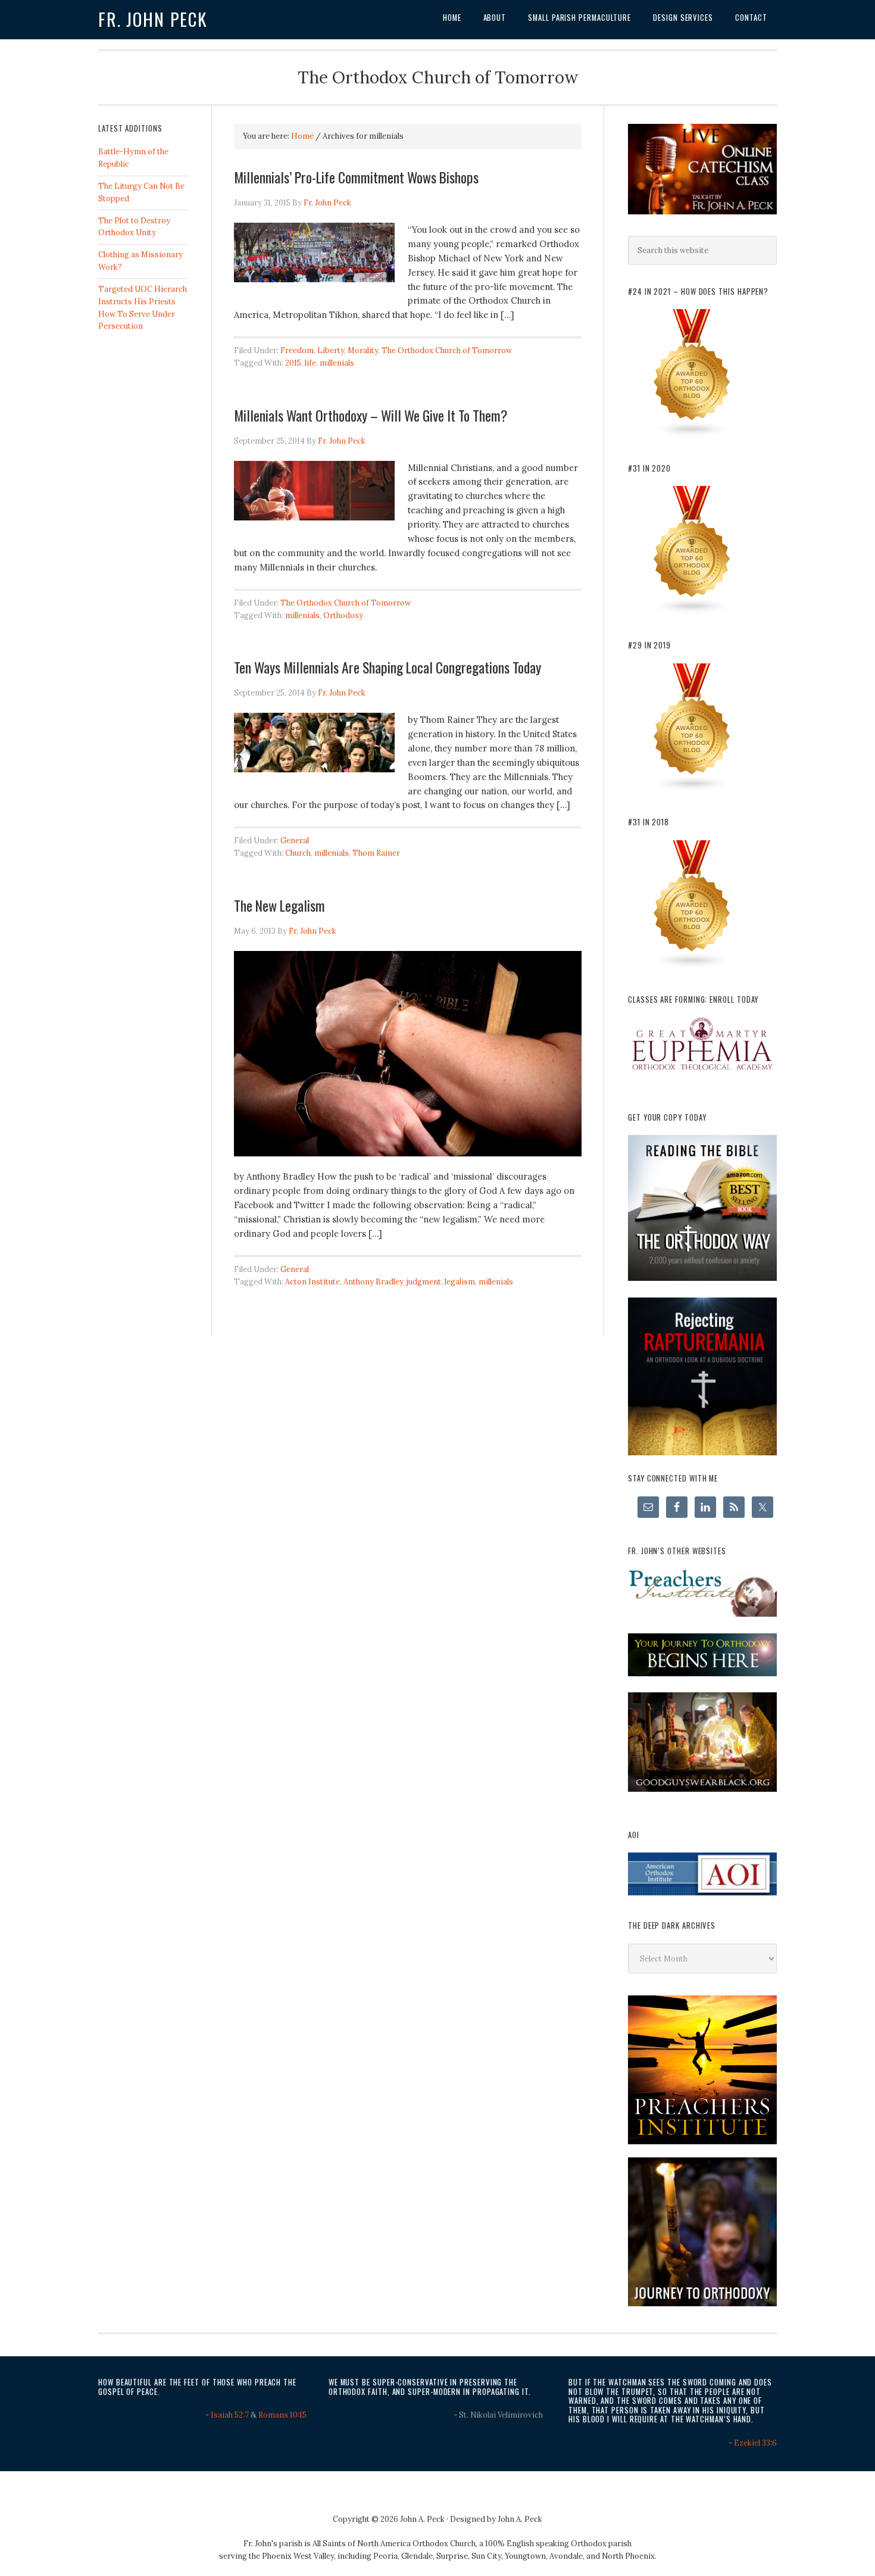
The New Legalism (279, 905)
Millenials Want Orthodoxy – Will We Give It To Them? (371, 415)
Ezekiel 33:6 (755, 2443)
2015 (293, 363)
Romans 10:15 (282, 2415)
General (295, 841)
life (310, 363)
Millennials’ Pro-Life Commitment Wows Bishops (356, 177)
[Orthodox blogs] (692, 435)
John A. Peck (520, 2519)
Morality (363, 350)
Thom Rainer (376, 853)
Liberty (331, 350)
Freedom (297, 350)
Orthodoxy (343, 615)
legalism (460, 1282)
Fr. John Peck (153, 19)
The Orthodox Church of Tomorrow (447, 350)
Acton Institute (312, 1282)
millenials (337, 363)
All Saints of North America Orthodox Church (394, 2544)
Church (298, 853)
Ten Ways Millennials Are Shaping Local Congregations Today (387, 667)
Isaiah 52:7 (230, 2415)
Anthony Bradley (373, 1282)
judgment (424, 1282)
